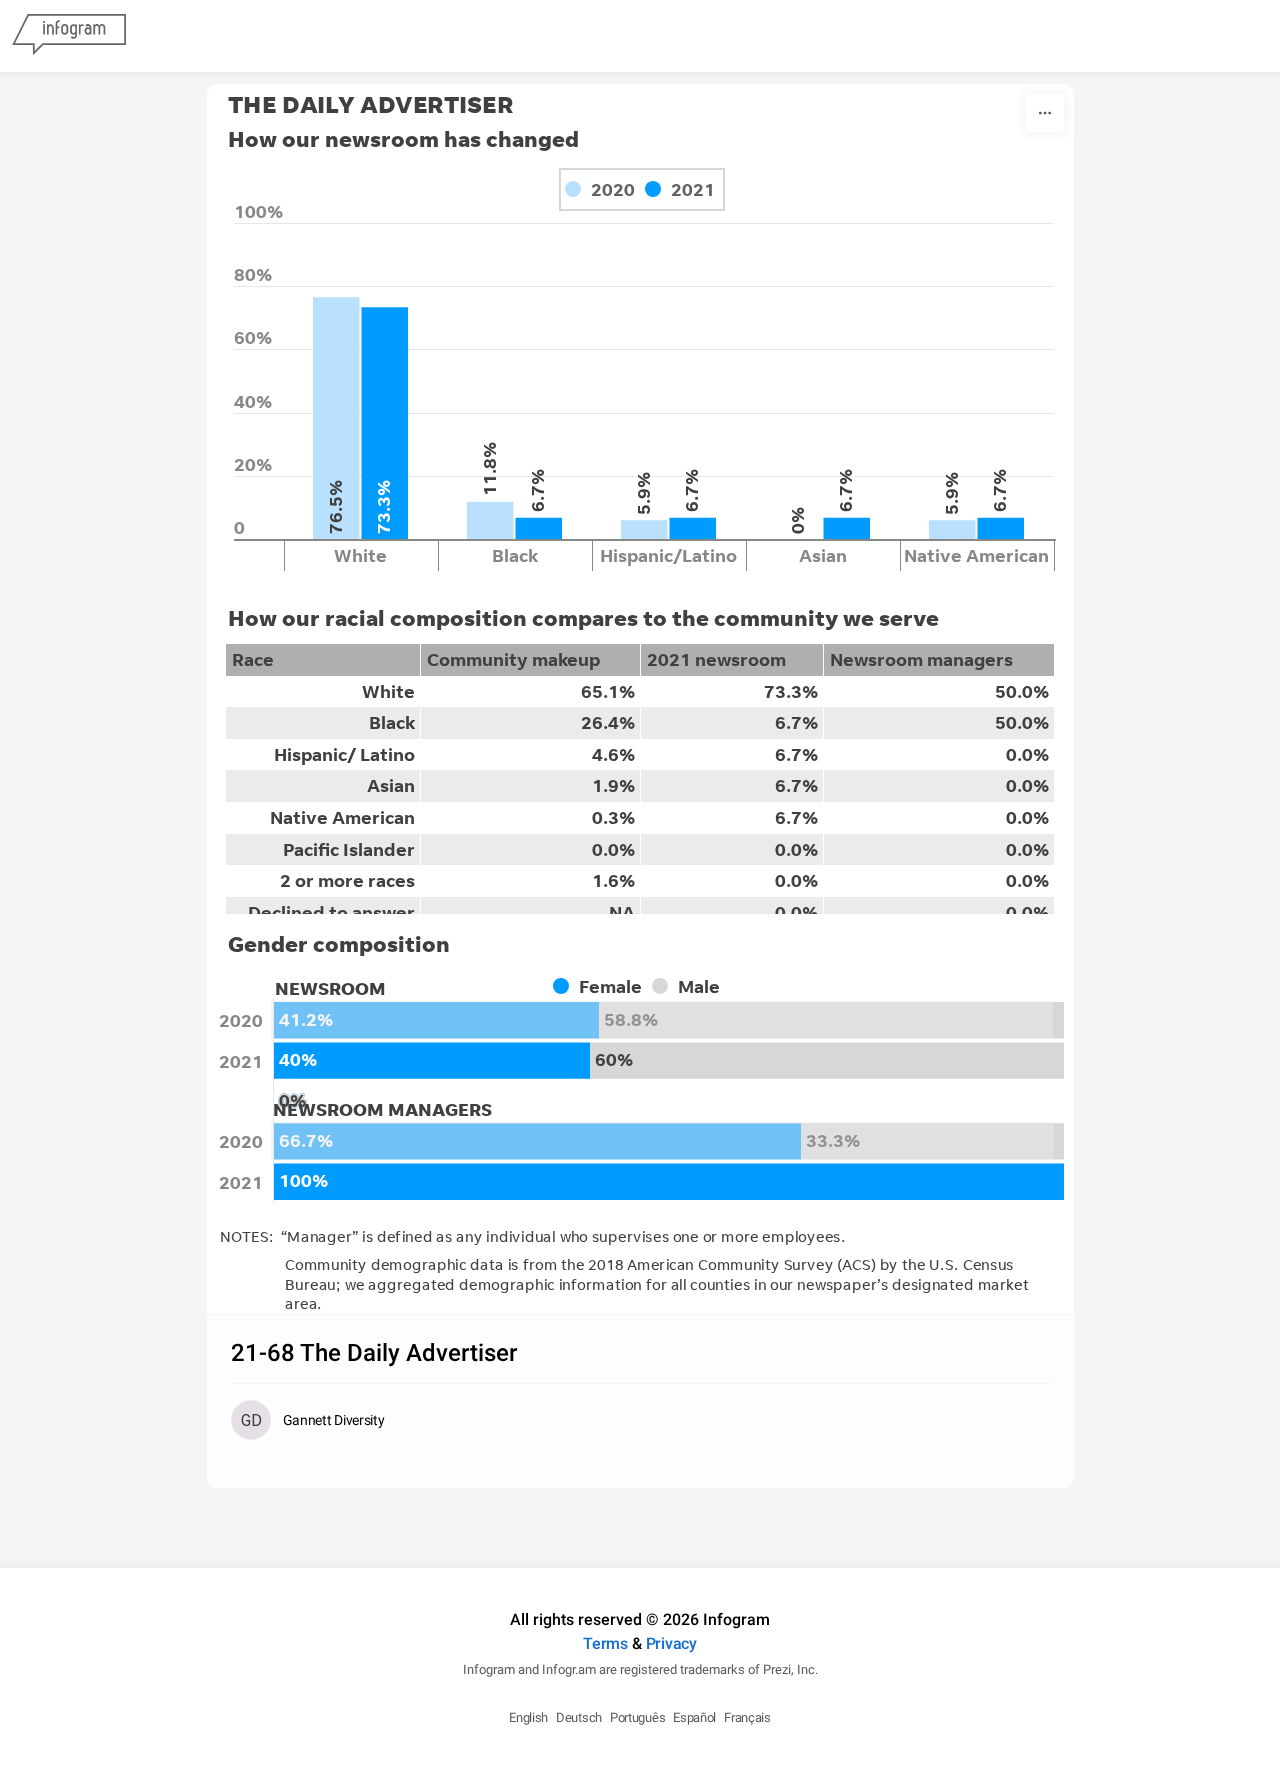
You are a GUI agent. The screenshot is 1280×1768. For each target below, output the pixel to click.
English (528, 1717)
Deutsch (579, 1717)
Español (694, 1717)
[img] (336, 418)
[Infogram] (69, 36)
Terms (605, 1643)
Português (637, 1717)
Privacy (671, 1643)
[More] (1045, 113)
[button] (602, 986)
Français (747, 1717)
